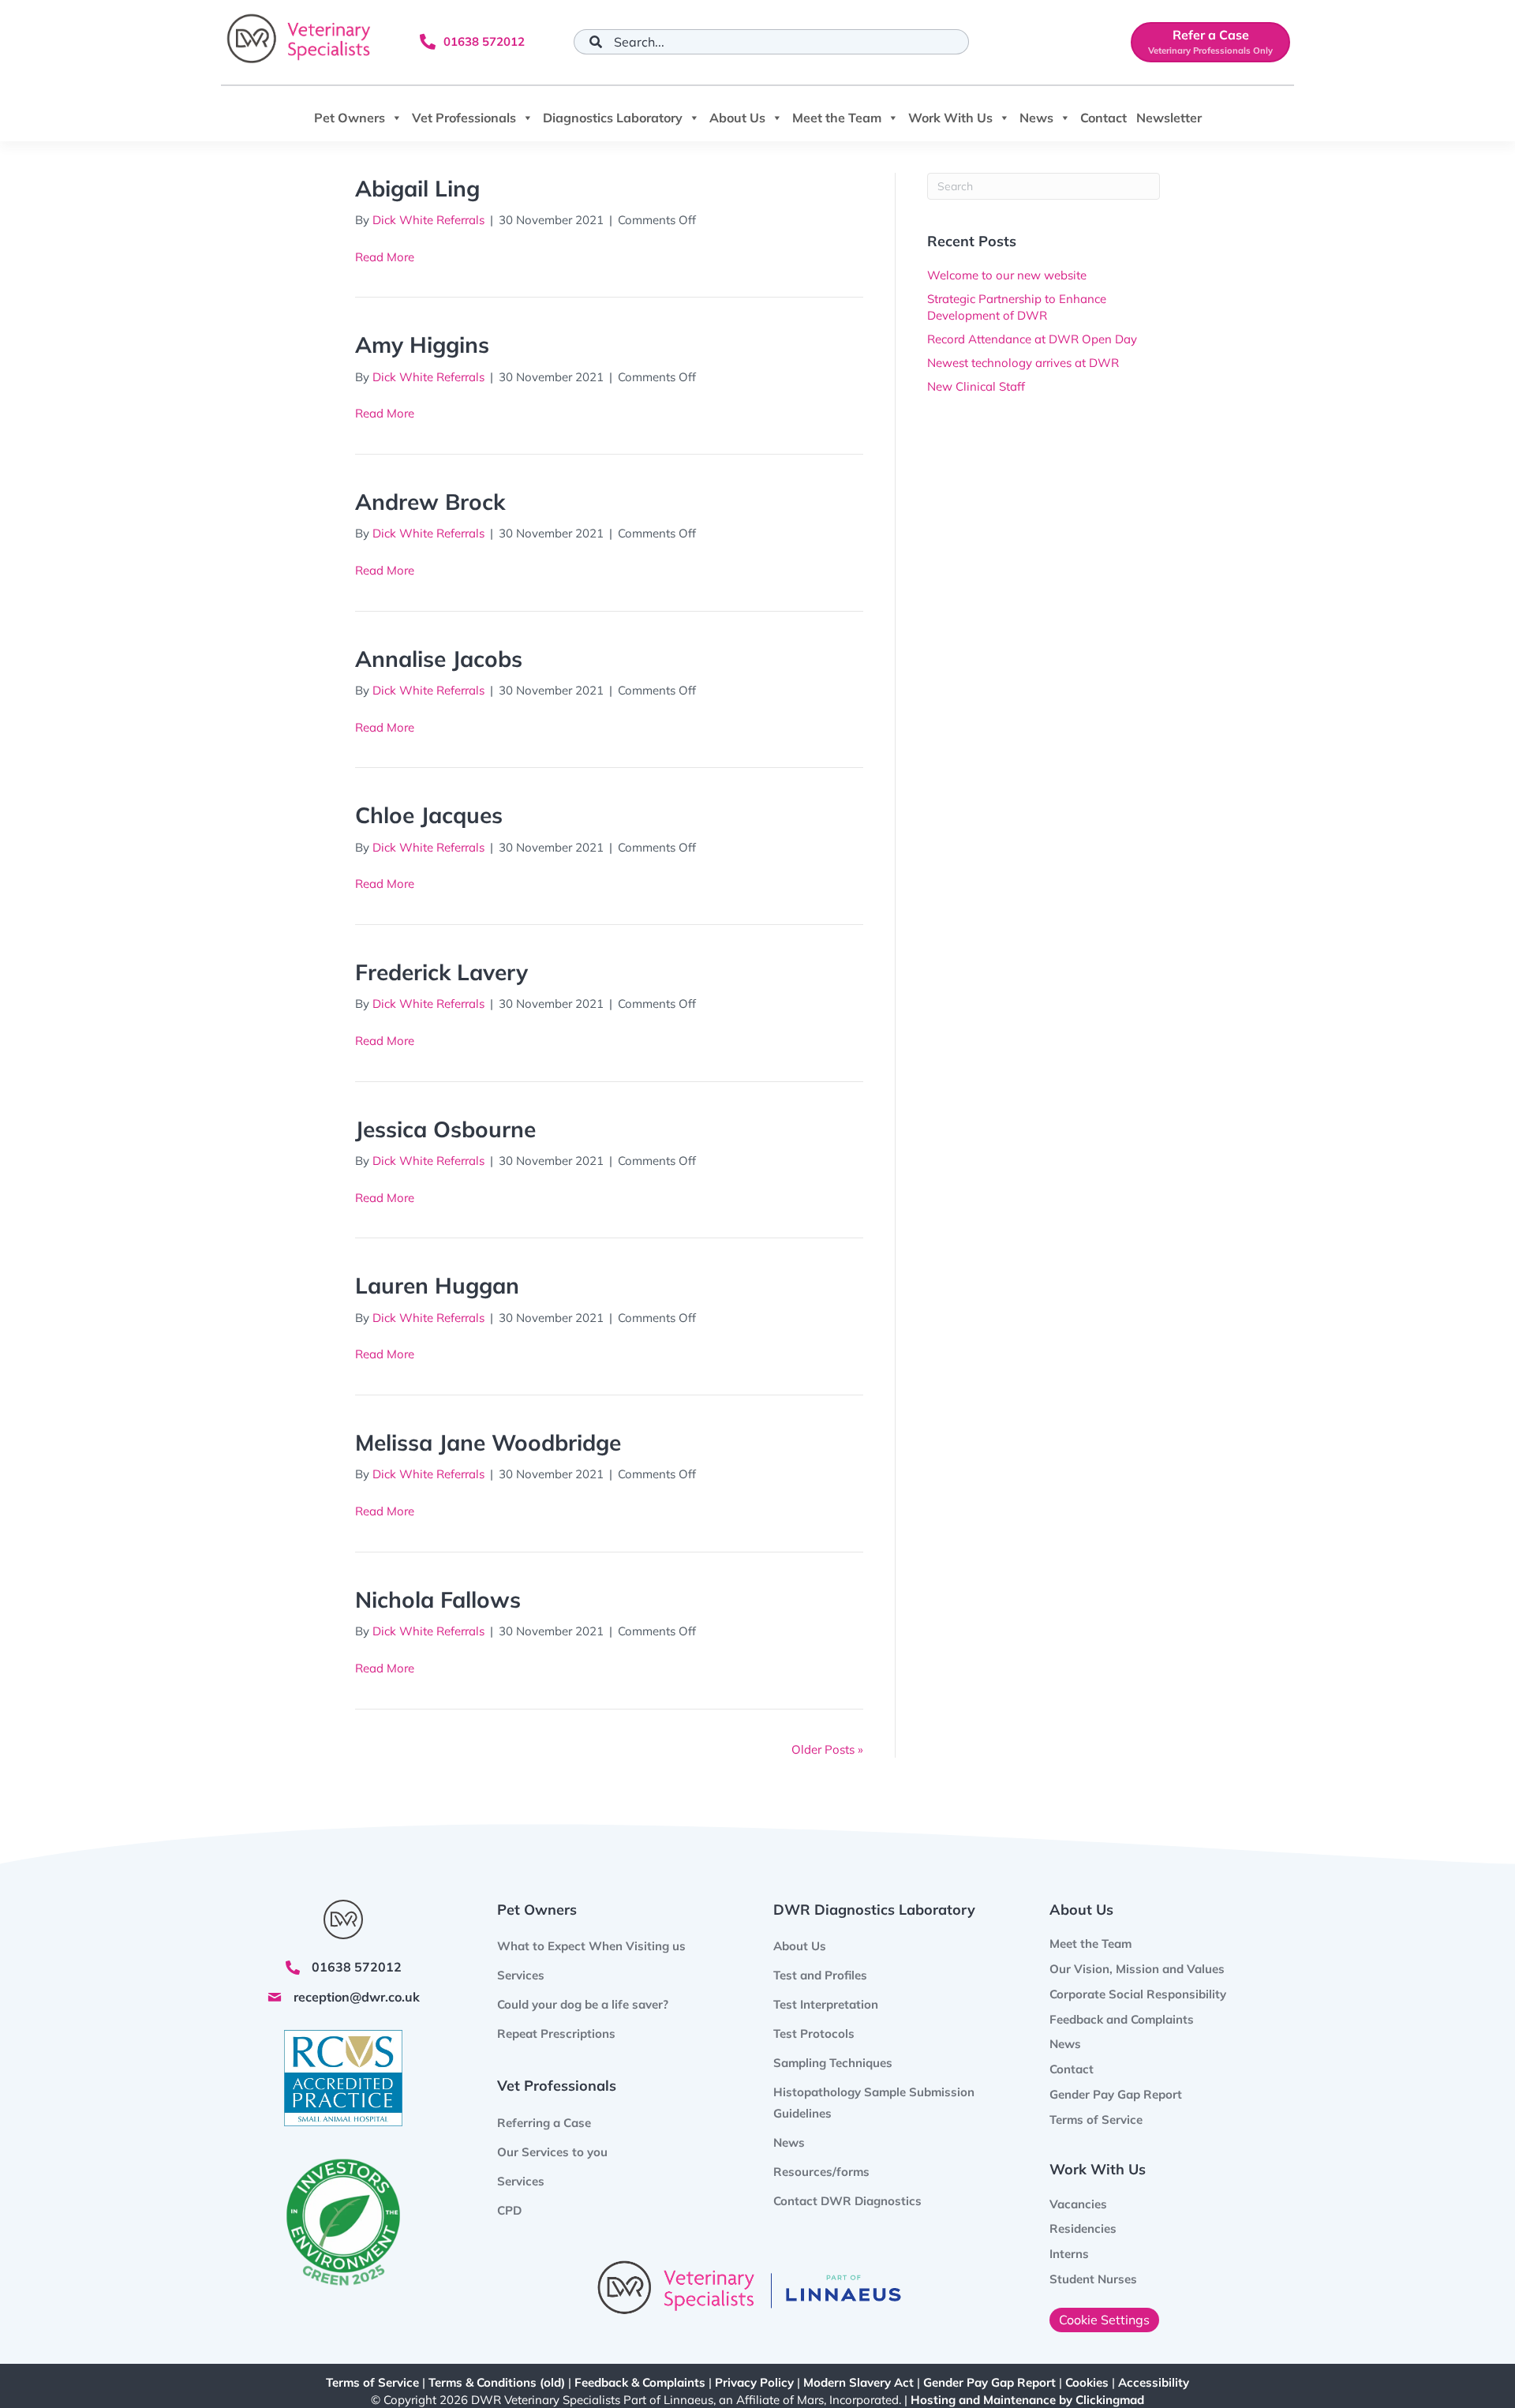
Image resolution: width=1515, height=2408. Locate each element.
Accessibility (1154, 2382)
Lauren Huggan (437, 1285)
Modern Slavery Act (858, 2382)
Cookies (1087, 2382)
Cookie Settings (1104, 2320)
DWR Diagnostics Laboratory (874, 1910)
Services (521, 2181)
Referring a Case (544, 2123)
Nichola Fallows (438, 1599)
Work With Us (950, 118)
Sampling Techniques (833, 2063)
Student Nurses (1093, 2279)
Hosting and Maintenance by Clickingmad (1027, 2400)
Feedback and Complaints (1122, 2019)
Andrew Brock (430, 502)
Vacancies (1078, 2204)
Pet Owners (350, 118)
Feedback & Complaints (640, 2382)
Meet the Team (837, 118)
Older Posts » (827, 1749)
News (1036, 118)
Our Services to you (552, 2152)
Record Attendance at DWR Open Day (1032, 339)
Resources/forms (821, 2172)
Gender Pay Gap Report (1116, 2094)
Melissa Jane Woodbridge (488, 1442)
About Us (737, 118)
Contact (1104, 118)
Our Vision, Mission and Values (1137, 1969)
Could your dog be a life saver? (583, 2004)
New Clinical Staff (976, 386)
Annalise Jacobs (439, 659)
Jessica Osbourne (445, 1129)
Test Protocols (814, 2034)
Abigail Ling (417, 188)
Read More (385, 257)
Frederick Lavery (441, 972)
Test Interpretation (826, 2004)
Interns (1069, 2254)
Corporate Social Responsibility (1138, 1994)
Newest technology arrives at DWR (1023, 363)
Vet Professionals (464, 118)
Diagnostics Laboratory (613, 118)
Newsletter (1169, 118)
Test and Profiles (820, 1975)
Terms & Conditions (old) (497, 2382)
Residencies (1083, 2228)
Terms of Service (1096, 2120)
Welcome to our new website (1007, 275)
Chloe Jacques (429, 815)
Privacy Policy (754, 2382)
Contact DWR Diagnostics (847, 2201)
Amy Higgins (422, 345)
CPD (509, 2210)
